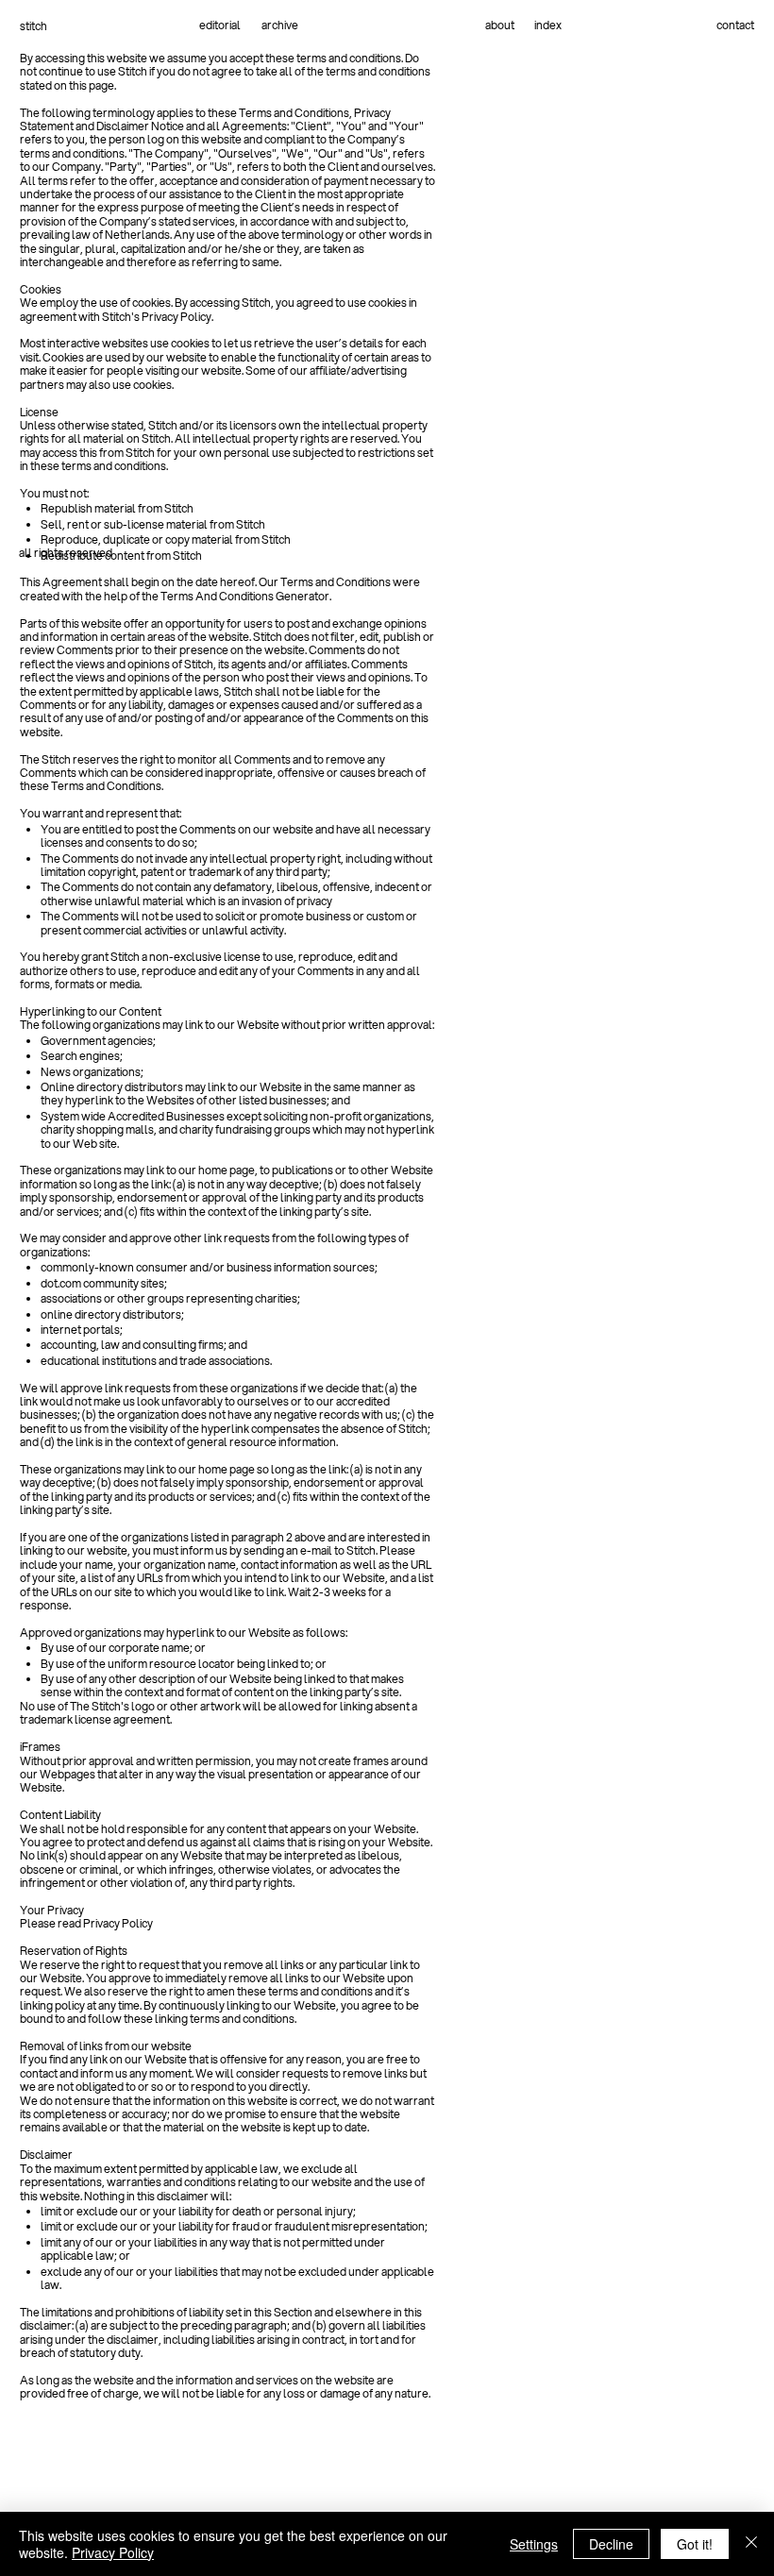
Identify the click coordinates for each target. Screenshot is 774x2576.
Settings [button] (534, 2544)
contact (735, 25)
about (500, 25)
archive (280, 25)
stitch (34, 26)
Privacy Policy (113, 2552)
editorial (220, 25)
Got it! (695, 2544)
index (548, 25)
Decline (611, 2544)
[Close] (751, 2544)
